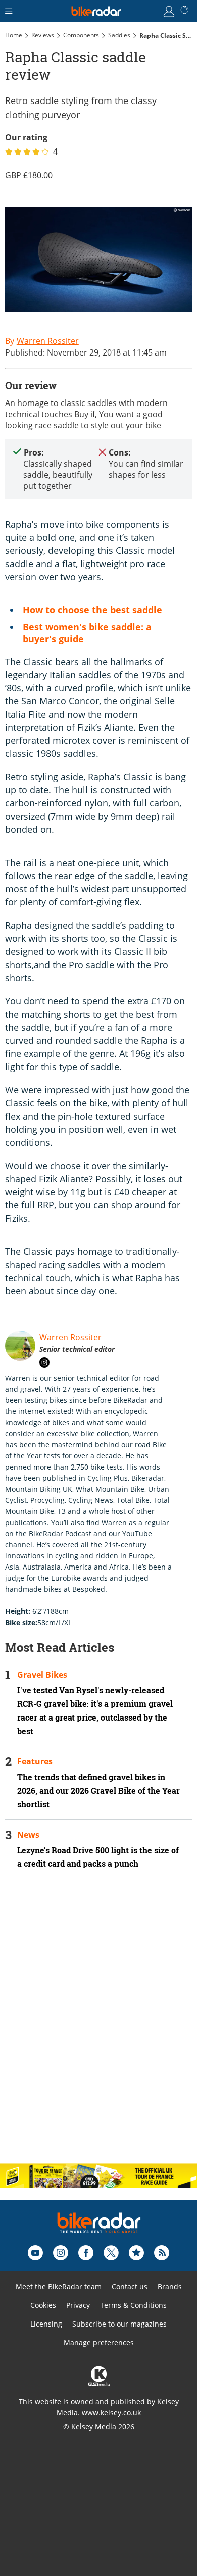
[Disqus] (98, 2025)
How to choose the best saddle (92, 610)
